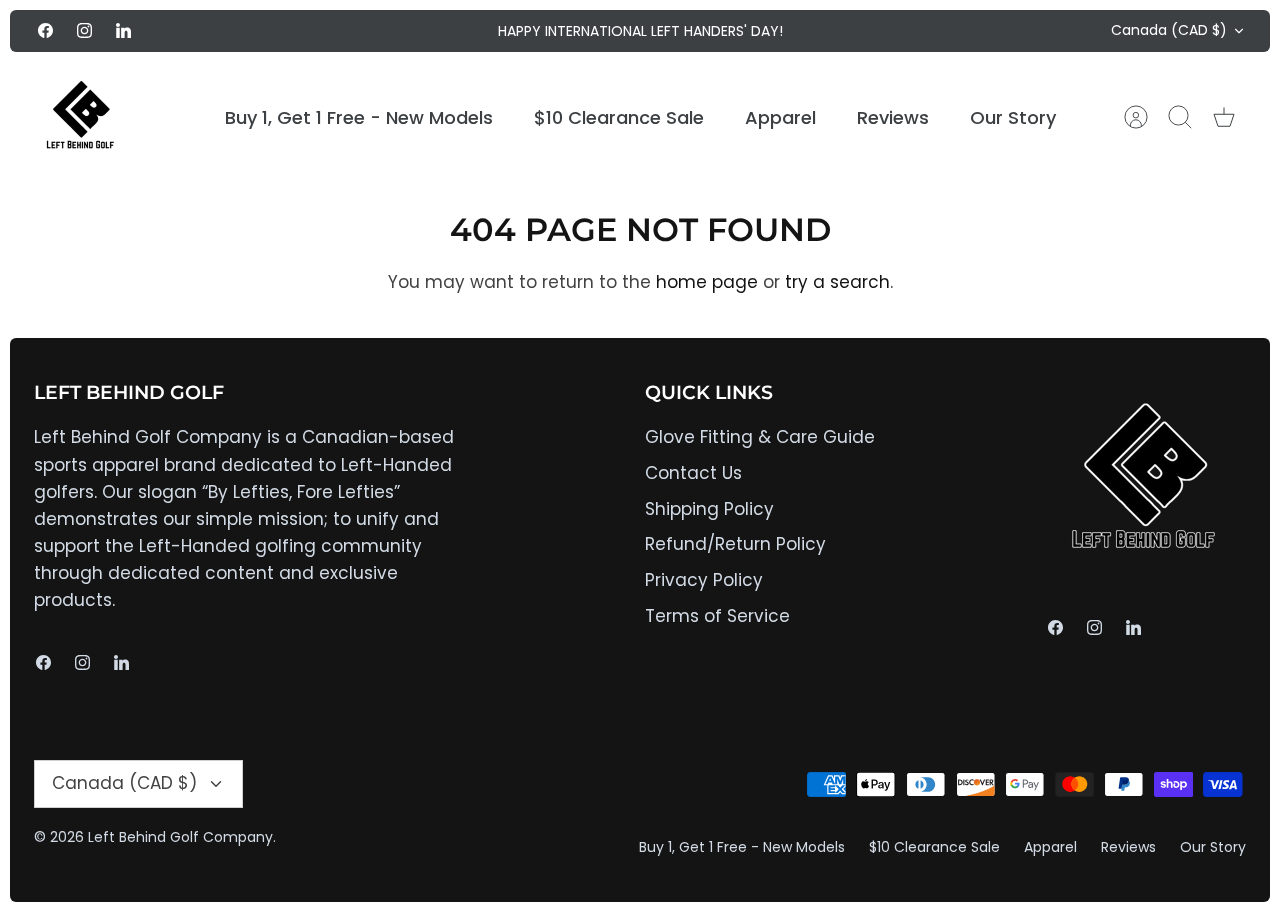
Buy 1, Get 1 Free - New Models (359, 117)
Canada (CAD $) (1169, 30)
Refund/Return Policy (735, 544)
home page (707, 282)
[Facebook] (45, 30)
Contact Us (693, 473)
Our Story (1013, 117)
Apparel (780, 117)
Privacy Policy (704, 580)
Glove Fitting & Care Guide (760, 437)
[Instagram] (84, 30)
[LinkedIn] (123, 30)
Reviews (893, 117)
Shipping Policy (709, 509)
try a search (837, 282)
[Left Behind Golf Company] (81, 117)
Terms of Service (717, 616)
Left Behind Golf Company (180, 837)
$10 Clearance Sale (619, 117)
